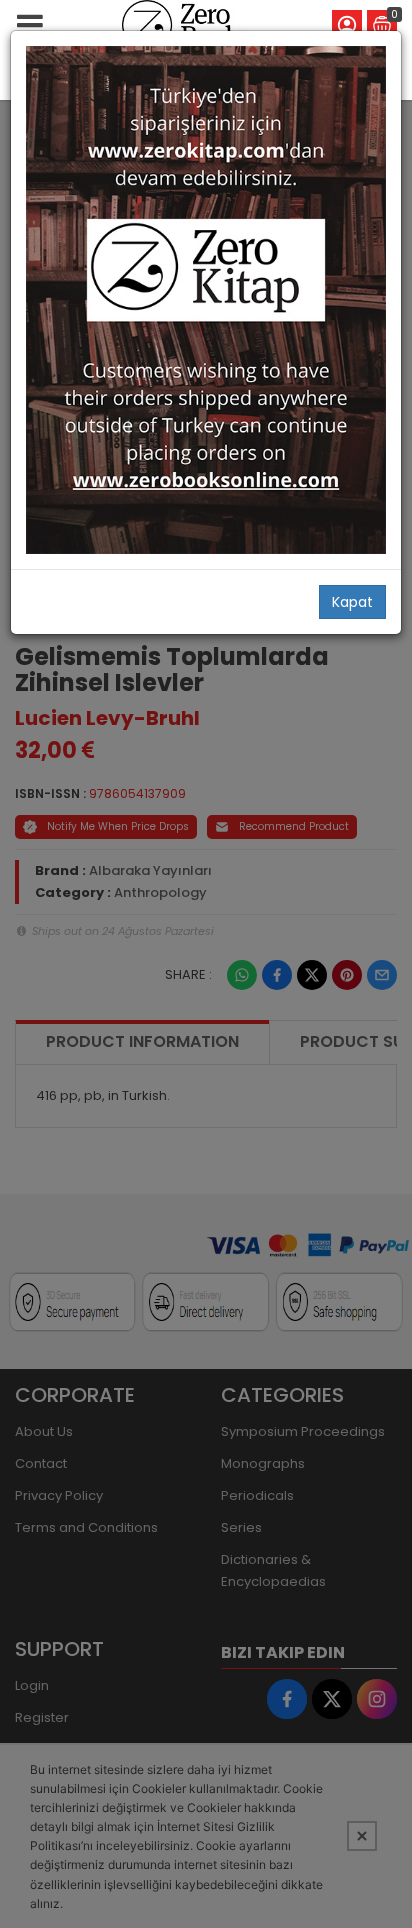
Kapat (352, 602)
